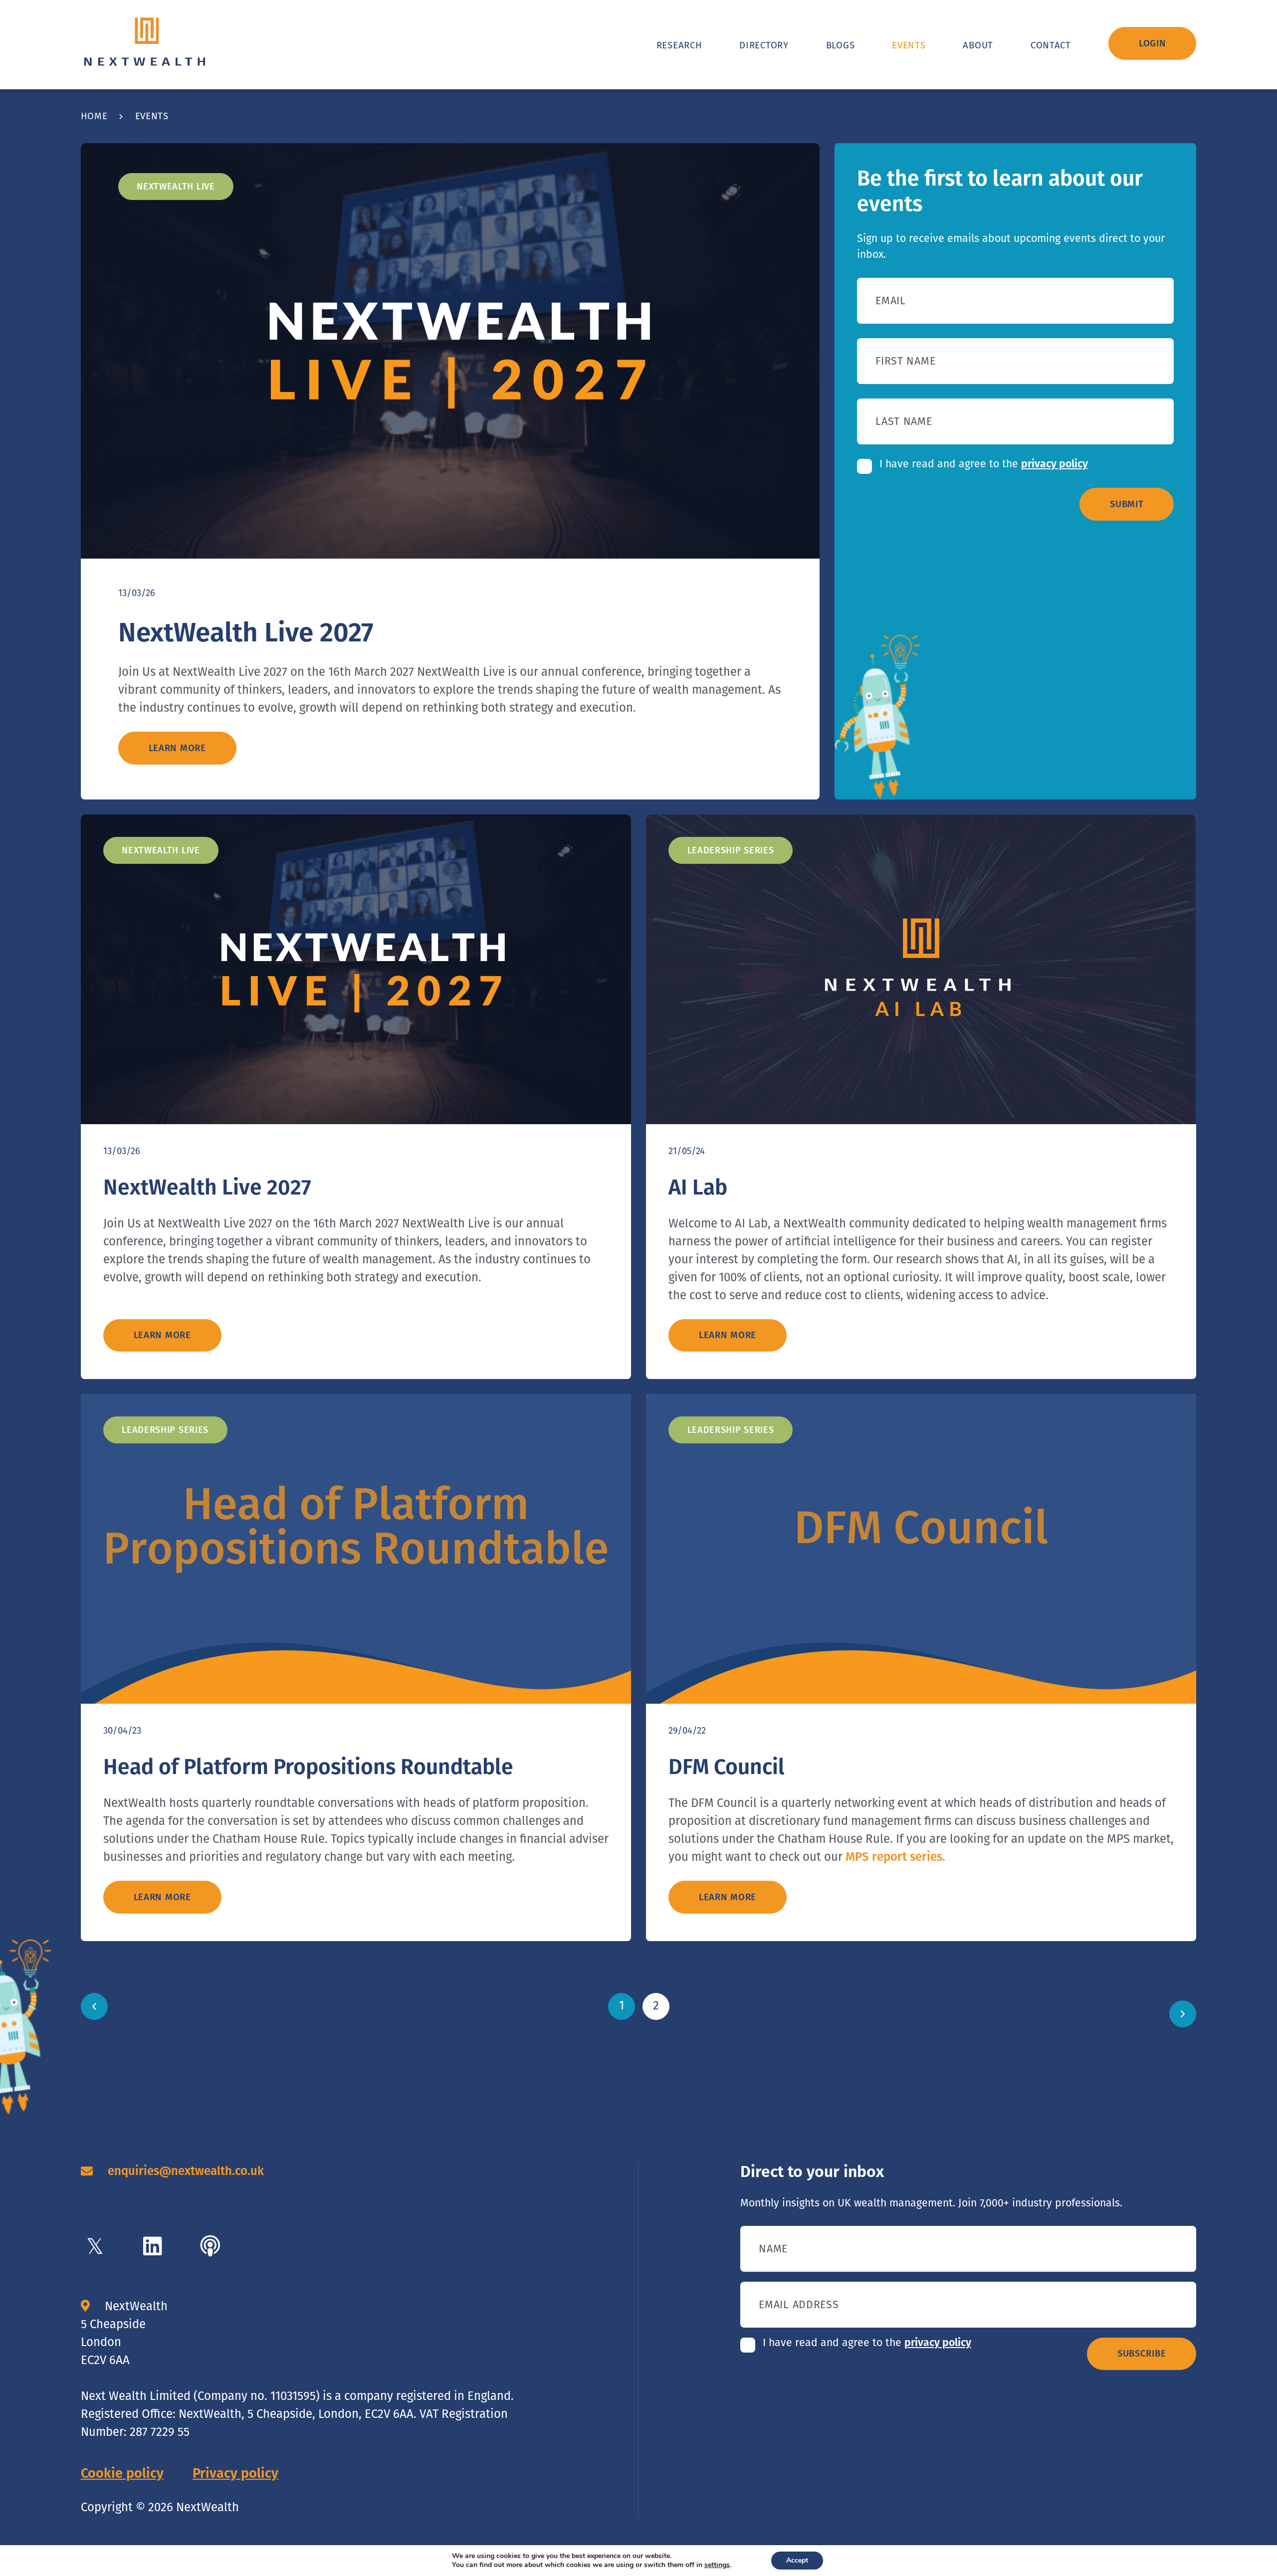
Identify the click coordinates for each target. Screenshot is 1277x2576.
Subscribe (1142, 2354)
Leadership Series (731, 850)
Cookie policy (122, 2473)
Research (679, 45)
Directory (764, 45)
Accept (797, 2560)
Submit (1127, 504)
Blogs (841, 45)
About (978, 45)
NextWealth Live (176, 187)
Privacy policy (235, 2473)
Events (909, 45)
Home (94, 116)
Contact (1051, 45)
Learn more (177, 748)
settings (717, 2565)
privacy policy (1055, 464)
